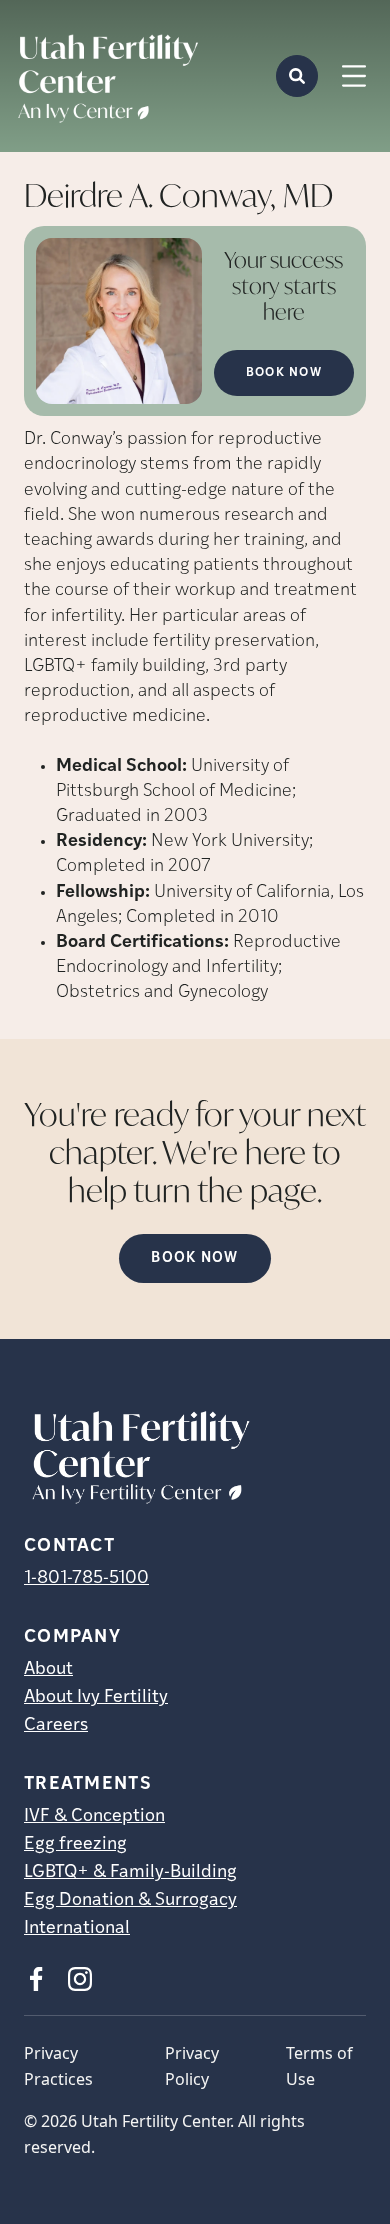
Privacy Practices (58, 2066)
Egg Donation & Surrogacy (130, 1901)
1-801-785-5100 (86, 1579)
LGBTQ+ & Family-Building (130, 1873)
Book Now (284, 373)
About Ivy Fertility (96, 1698)
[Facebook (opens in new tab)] (36, 1979)
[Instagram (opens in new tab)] (80, 1979)
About (48, 1670)
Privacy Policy (192, 2066)
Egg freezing (75, 1845)
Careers (56, 1726)
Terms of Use (319, 2066)
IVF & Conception (94, 1817)
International (77, 1929)
